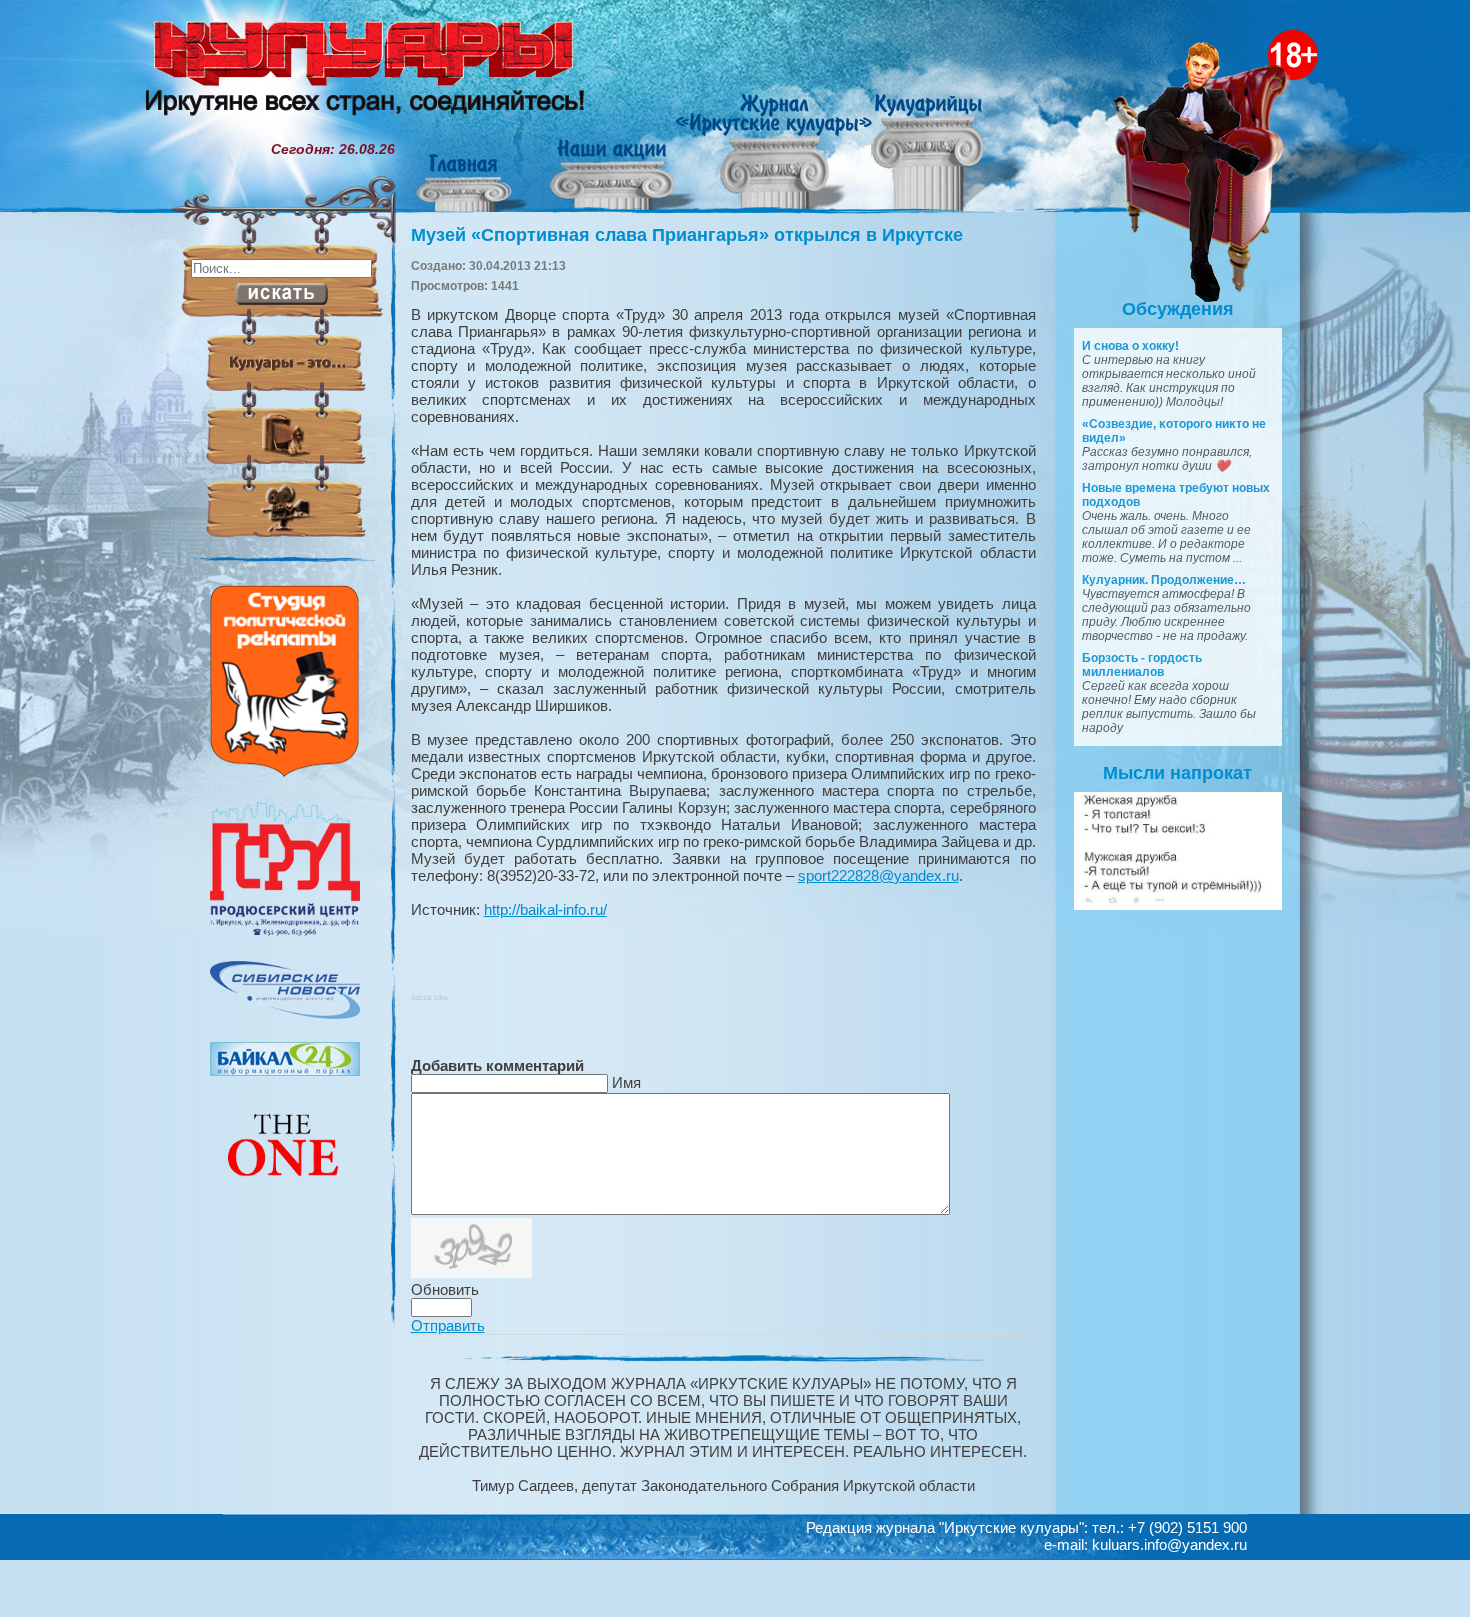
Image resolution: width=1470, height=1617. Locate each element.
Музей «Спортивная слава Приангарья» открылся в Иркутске (687, 235)
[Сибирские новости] (285, 1014)
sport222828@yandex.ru (878, 875)
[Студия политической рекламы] (285, 772)
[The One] (285, 1190)
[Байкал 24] (285, 1071)
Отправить (448, 1325)
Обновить (445, 1289)
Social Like (429, 997)
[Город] (285, 933)
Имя (626, 1082)
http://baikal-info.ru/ (545, 909)
